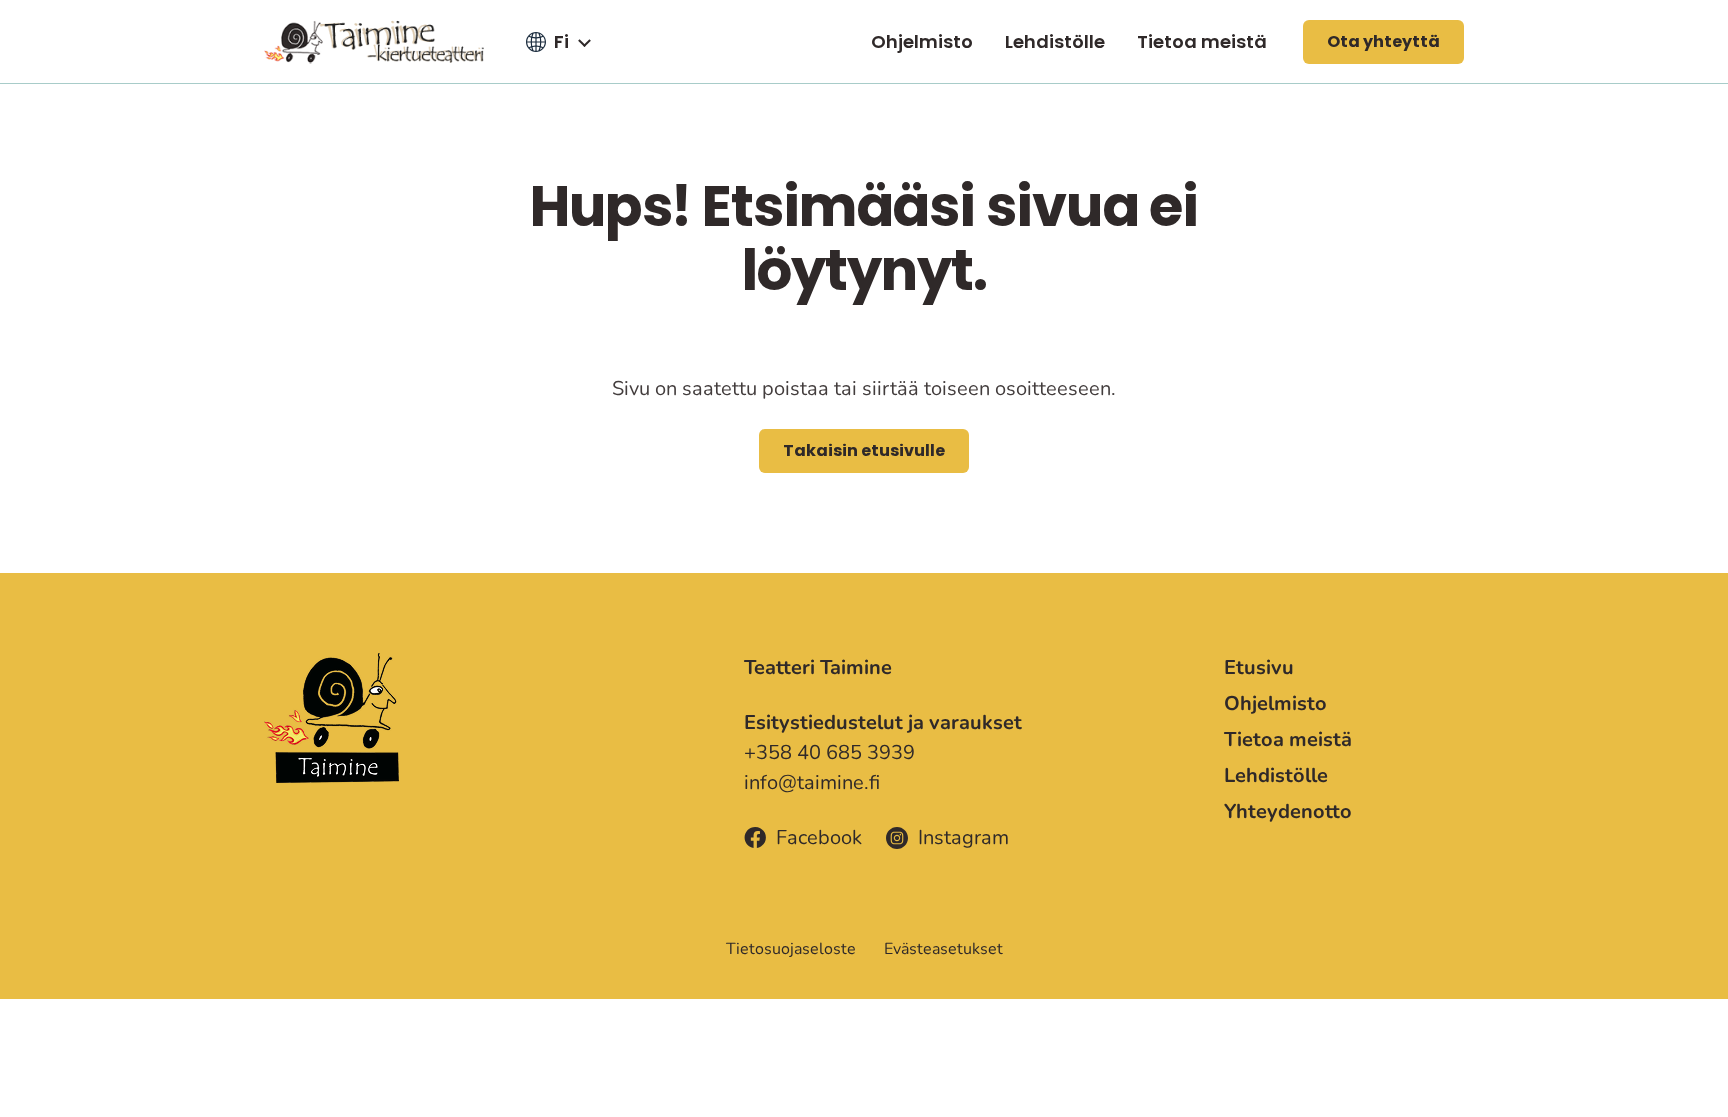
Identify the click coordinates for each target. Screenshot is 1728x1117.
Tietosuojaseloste (791, 949)
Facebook (819, 837)
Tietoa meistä (1202, 41)
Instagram (963, 837)
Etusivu (1259, 667)
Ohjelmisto (922, 41)
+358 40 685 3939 (829, 752)
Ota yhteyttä (1383, 41)
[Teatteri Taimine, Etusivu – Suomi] (374, 41)
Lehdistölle (1055, 41)
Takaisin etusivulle (864, 450)
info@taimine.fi (812, 782)
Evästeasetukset (943, 949)
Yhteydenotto (1288, 811)
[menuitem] (922, 41)
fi (561, 41)
